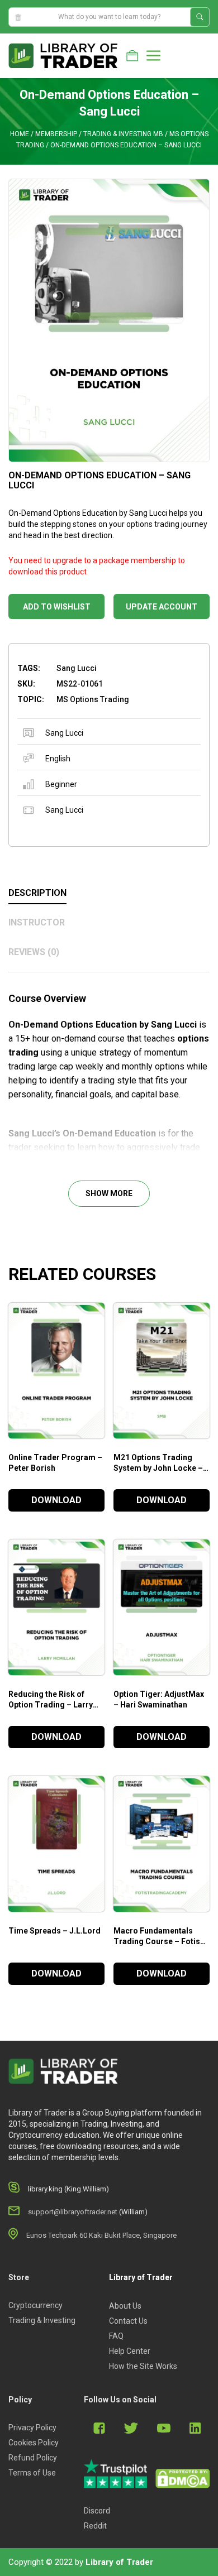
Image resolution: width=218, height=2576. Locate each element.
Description (37, 893)
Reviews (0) (34, 952)
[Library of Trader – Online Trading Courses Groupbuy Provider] (63, 55)
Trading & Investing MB (123, 134)
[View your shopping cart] (132, 56)
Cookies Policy (34, 2443)
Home (20, 134)
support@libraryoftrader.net (73, 2212)
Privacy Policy (32, 2428)
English (58, 759)
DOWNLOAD (56, 1500)
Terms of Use (32, 2473)
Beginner (61, 784)
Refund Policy (33, 2458)
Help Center (130, 2351)
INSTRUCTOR (37, 922)
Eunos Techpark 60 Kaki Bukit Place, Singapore (101, 2235)
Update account (162, 607)
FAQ (116, 2336)
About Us (125, 2306)
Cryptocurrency (35, 2305)
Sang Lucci (64, 733)
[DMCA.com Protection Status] (183, 2479)
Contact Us (128, 2321)
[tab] (109, 894)
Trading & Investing (42, 2320)
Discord (97, 2511)
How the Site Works (143, 2366)
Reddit (95, 2526)
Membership (56, 134)
